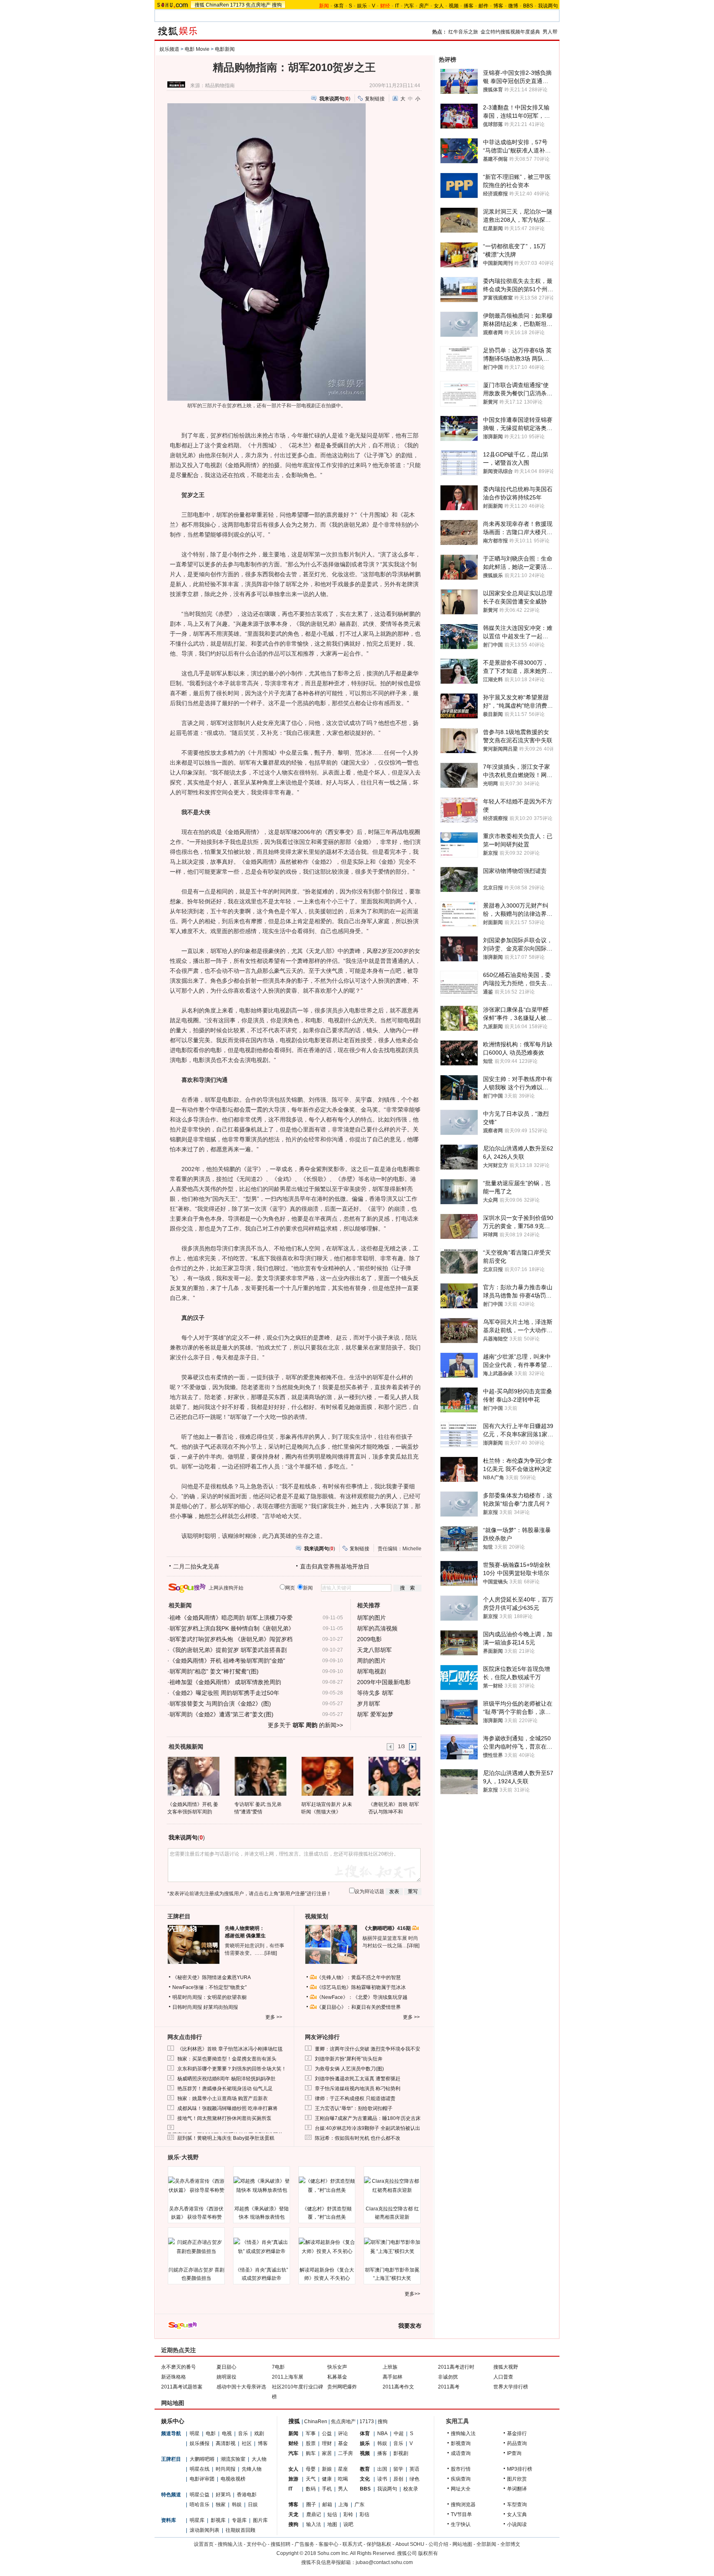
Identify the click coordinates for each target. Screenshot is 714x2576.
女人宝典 (517, 2514)
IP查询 (514, 2453)
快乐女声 (337, 2367)
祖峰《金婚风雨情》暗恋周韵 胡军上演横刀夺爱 (231, 1618)
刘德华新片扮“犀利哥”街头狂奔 (349, 2059)
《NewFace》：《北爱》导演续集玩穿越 (362, 1997)
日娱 (253, 2505)
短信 (332, 2514)
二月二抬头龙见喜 (196, 1566)
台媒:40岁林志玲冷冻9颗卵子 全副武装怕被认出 (368, 2128)
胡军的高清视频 (377, 1628)
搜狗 (277, 5)
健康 (327, 2479)
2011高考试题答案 (182, 2387)
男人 (343, 2489)
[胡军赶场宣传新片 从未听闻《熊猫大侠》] (327, 1776)
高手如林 (393, 2377)
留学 (398, 2469)
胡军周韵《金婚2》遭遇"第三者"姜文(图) (221, 1714)
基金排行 (517, 2433)
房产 (424, 6)
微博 (513, 6)
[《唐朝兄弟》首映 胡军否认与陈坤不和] (394, 1776)
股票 (311, 2443)
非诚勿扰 (448, 2377)
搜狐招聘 (281, 2544)
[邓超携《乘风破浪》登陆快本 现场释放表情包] (262, 2186)
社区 (247, 2443)
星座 (343, 2469)
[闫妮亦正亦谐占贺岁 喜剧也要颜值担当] (196, 2247)
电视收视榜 (233, 2479)
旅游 (293, 2479)
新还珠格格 (174, 2377)
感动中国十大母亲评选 (241, 2387)
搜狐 (200, 5)
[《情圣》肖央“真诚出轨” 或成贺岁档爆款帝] (262, 2247)
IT (397, 6)
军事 (311, 2433)
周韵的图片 (371, 1661)
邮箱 (327, 2505)
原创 (398, 2479)
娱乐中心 (173, 2421)
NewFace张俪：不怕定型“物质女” (209, 1987)
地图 (332, 2524)
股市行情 (461, 2469)
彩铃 (348, 2514)
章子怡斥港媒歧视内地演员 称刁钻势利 (358, 2089)
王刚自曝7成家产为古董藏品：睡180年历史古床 (368, 2118)
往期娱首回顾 (240, 2530)
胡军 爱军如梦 (375, 1714)
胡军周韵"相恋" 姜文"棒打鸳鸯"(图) (214, 1671)
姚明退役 (226, 2377)
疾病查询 (461, 2479)
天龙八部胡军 (374, 1650)
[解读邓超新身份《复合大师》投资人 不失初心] (327, 2247)
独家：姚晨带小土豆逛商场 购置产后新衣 (223, 2098)
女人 (439, 6)
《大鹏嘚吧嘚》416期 (387, 1928)
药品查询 (517, 2443)
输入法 (314, 2524)
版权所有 (428, 2553)
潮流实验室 (233, 2459)
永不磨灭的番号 (178, 2367)
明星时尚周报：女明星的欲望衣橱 (209, 1997)
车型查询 (517, 2505)
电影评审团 (202, 2479)
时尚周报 (226, 2469)
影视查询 (461, 2443)
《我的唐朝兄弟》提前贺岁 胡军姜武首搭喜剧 (228, 1650)
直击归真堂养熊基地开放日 (335, 1566)
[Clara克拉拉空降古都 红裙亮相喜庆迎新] (392, 2186)
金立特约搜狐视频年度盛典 (510, 32)
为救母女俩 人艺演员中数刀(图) (349, 2069)
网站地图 (462, 2544)
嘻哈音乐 (200, 2505)
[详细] (271, 1953)
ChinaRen (217, 5)
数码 (311, 2489)
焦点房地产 (258, 5)
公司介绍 (438, 2544)
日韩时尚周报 (187, 2007)
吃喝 (343, 2479)
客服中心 (328, 2544)
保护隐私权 (379, 2544)
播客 (469, 6)
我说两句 (548, 6)
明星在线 (200, 2469)
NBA (382, 2433)
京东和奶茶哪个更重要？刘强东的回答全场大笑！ (232, 2069)
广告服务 (305, 2544)
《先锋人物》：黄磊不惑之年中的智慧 (359, 1977)
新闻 (293, 2433)
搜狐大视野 (506, 2367)
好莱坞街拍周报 (221, 2007)
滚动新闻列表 (205, 2530)
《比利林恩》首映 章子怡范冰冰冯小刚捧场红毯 (230, 2049)
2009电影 (369, 1639)
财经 (293, 2443)
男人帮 (550, 32)
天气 (311, 2479)
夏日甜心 (226, 2367)
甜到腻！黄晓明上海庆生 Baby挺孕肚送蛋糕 (226, 2138)
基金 (343, 2443)
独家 (221, 2505)
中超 (399, 2433)
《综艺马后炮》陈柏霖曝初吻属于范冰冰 (361, 1987)
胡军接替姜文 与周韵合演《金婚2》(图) (220, 1704)
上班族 (390, 2367)
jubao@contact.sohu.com (384, 2562)
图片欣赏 (517, 2479)
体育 (339, 6)
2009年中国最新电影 (384, 1682)
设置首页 (204, 2544)
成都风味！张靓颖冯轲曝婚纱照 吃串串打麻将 (227, 2108)
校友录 (411, 2489)
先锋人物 (252, 2469)
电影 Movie (197, 49)
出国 (382, 2469)
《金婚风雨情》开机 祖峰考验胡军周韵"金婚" (227, 1661)
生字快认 (461, 2524)
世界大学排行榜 (511, 2387)
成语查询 (461, 2453)
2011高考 (449, 2387)
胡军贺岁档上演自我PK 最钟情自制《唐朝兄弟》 (232, 1628)
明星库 (197, 2520)
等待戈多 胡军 (375, 1693)
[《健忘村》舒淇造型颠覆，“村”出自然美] (327, 2186)
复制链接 (375, 99)
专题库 (239, 2520)
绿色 (414, 2479)
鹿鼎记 (314, 2514)
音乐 (243, 2433)
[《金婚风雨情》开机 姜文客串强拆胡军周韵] (193, 1776)
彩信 (364, 2514)
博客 (498, 6)
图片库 (260, 2520)
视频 (454, 6)
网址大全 (461, 2489)
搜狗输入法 (463, 2433)
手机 (327, 2489)
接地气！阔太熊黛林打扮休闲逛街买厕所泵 (224, 2118)
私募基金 (337, 2377)
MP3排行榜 (520, 2469)
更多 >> (274, 2017)
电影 (211, 2433)
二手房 (345, 2453)
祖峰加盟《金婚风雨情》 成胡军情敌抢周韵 (225, 1682)
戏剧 (259, 2433)
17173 (237, 5)
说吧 (348, 2524)
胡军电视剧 (371, 1671)
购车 (311, 2453)
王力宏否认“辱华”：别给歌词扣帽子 (354, 2108)
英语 (414, 2469)
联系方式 (352, 2544)
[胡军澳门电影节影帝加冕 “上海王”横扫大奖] (392, 2247)
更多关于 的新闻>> (305, 1725)
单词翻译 (517, 2489)
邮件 (483, 6)
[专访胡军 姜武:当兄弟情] (260, 1776)
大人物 (259, 2459)
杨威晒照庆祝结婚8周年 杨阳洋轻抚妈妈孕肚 (226, 2079)
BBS (528, 6)
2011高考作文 (398, 2387)
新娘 (327, 2469)
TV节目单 (461, 2514)
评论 (343, 2433)
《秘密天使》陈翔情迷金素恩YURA (212, 1977)
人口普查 (503, 2377)
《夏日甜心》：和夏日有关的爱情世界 (359, 2007)
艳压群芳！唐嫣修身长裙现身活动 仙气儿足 (225, 2089)
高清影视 (226, 2443)
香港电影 (247, 2495)
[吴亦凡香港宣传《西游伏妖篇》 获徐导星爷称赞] (196, 2186)
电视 (227, 2433)
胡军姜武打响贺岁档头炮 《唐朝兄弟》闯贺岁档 (231, 1639)
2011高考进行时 (456, 2367)
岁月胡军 (369, 1704)
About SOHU (410, 2544)
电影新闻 (225, 49)
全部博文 (510, 2544)
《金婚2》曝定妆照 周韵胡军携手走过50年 (224, 1693)
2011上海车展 (288, 2377)
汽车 (409, 6)
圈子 (311, 2505)
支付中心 (257, 2544)
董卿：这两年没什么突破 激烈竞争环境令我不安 (368, 2049)
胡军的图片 (371, 1618)
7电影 (278, 2367)
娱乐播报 (200, 2443)
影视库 (218, 2520)
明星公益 (200, 2495)
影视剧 (401, 2453)
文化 (365, 2479)
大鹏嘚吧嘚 (202, 2459)
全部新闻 (486, 2544)
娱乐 (362, 6)
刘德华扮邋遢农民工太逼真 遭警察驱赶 (358, 2079)
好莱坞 (223, 2495)
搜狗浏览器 (463, 2505)
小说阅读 (517, 2524)
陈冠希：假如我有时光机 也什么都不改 (358, 2138)
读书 (382, 2479)
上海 (343, 2505)
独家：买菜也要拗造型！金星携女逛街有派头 (227, 2059)
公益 (327, 2433)
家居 (327, 2453)
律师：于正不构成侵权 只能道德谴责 (355, 2098)
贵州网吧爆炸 (342, 2387)
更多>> (412, 2294)
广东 (359, 2505)
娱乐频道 (169, 49)
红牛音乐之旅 (463, 32)
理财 (327, 2443)
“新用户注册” (293, 1894)
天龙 (293, 2514)
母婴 (311, 2469)
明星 (195, 2433)
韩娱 (237, 2505)
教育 (365, 2469)
